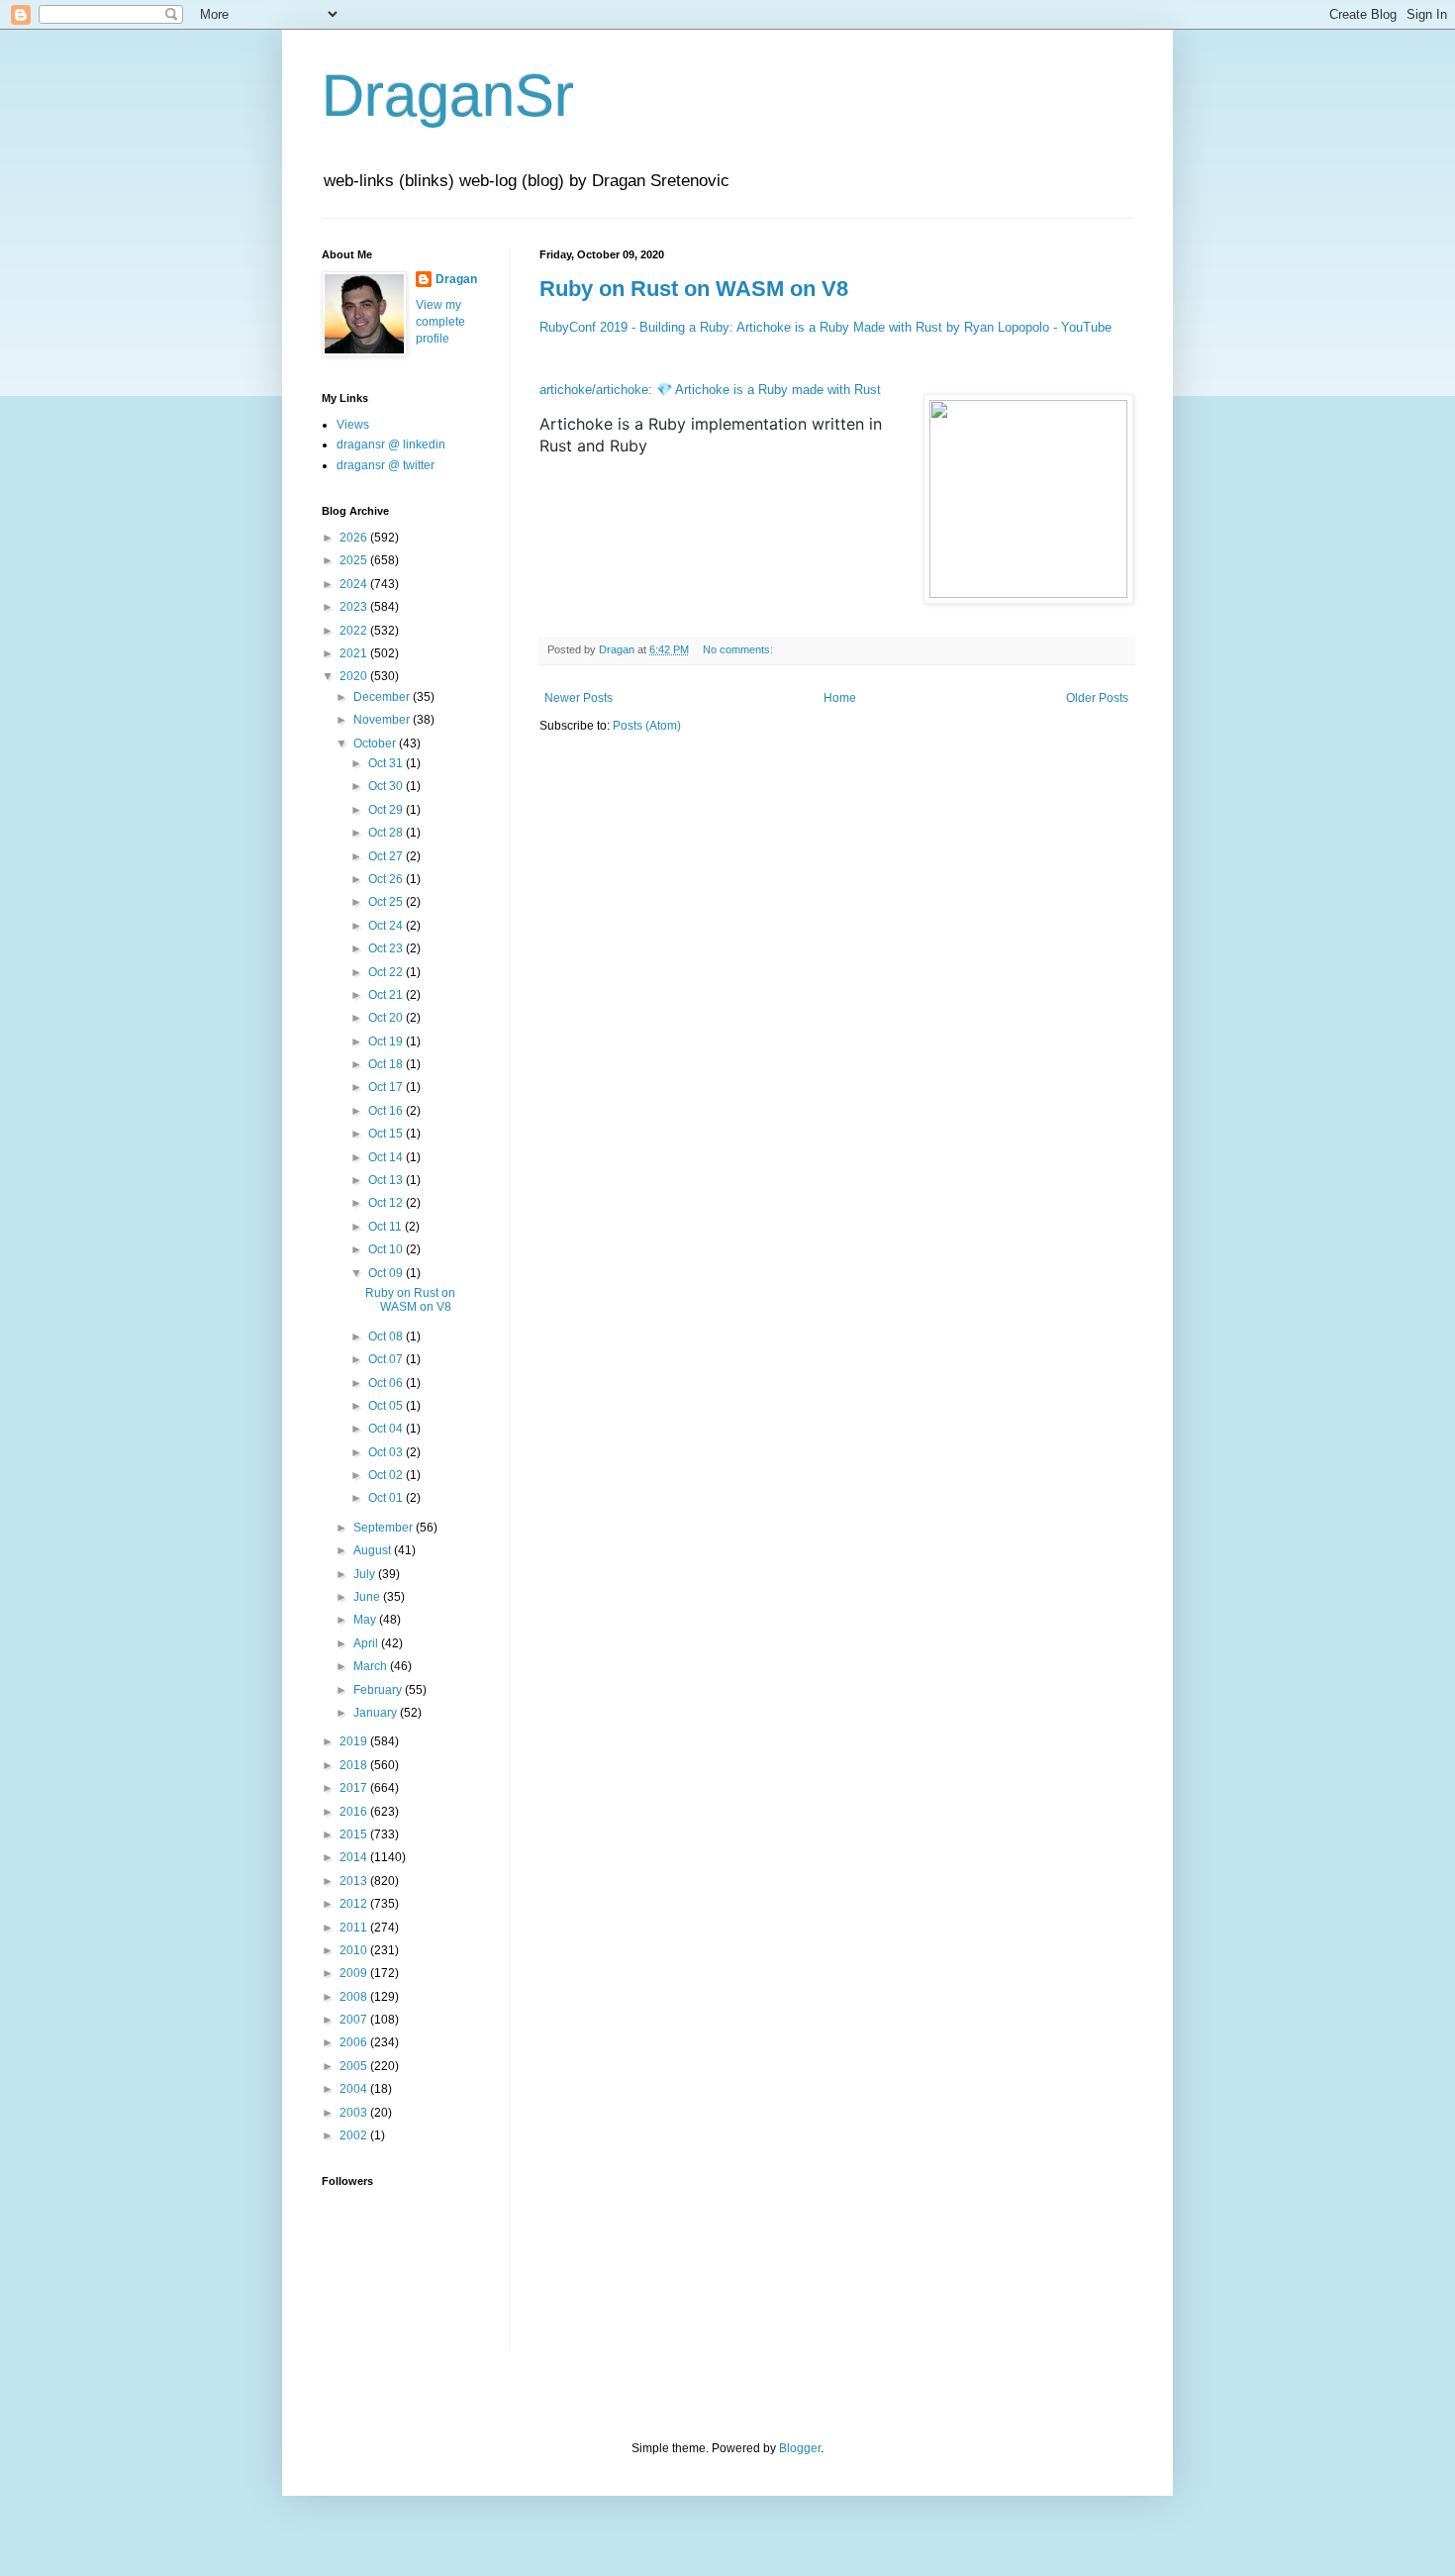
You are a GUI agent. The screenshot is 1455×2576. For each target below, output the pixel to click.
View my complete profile (440, 322)
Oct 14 (387, 1157)
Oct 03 (387, 1452)
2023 (355, 607)
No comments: (739, 649)
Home (840, 698)
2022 (355, 631)
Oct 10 (387, 1249)
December (383, 697)
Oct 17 (387, 1087)
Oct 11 (387, 1227)
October (376, 743)
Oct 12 (387, 1203)
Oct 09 (387, 1273)
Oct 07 (387, 1359)
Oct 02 (387, 1475)
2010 (355, 1950)
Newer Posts (579, 698)
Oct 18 (387, 1064)
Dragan (456, 279)
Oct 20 (387, 1018)
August (374, 1550)
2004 (355, 2089)
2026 (355, 538)
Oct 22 (387, 972)
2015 (355, 1834)
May (366, 1620)
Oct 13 (387, 1180)
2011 (355, 1928)
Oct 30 (387, 786)
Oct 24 (387, 926)
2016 (355, 1812)
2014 (355, 1857)
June (368, 1597)
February (379, 1690)
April (367, 1643)
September (385, 1528)
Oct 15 (387, 1134)
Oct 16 (387, 1111)
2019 (355, 1741)
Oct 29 (387, 810)
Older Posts (1097, 698)
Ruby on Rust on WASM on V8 (694, 289)
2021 (355, 653)
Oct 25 (387, 902)
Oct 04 (387, 1429)
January (377, 1713)
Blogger (800, 2448)
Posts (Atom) (647, 726)
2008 (355, 1997)
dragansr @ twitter (386, 465)
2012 (355, 1904)
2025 (355, 560)
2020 (355, 676)
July (366, 1574)
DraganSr (448, 96)
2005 (355, 2066)
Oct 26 (387, 879)
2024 (355, 584)
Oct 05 (387, 1406)
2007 (355, 2020)
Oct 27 (387, 856)
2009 (355, 1973)
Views (353, 425)
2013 (355, 1881)
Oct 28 (387, 833)
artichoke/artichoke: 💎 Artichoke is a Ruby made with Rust (710, 390)
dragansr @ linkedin (391, 445)
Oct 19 (387, 1041)
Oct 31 (387, 763)
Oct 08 (387, 1337)
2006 (355, 2042)
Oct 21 (387, 995)
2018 (355, 1765)
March (372, 1666)
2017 (355, 1788)
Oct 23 (387, 948)
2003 (355, 2113)
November (383, 720)
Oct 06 (387, 1383)
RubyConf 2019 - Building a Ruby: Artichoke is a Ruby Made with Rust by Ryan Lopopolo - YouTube (825, 327)
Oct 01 (387, 1498)
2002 (355, 2135)
